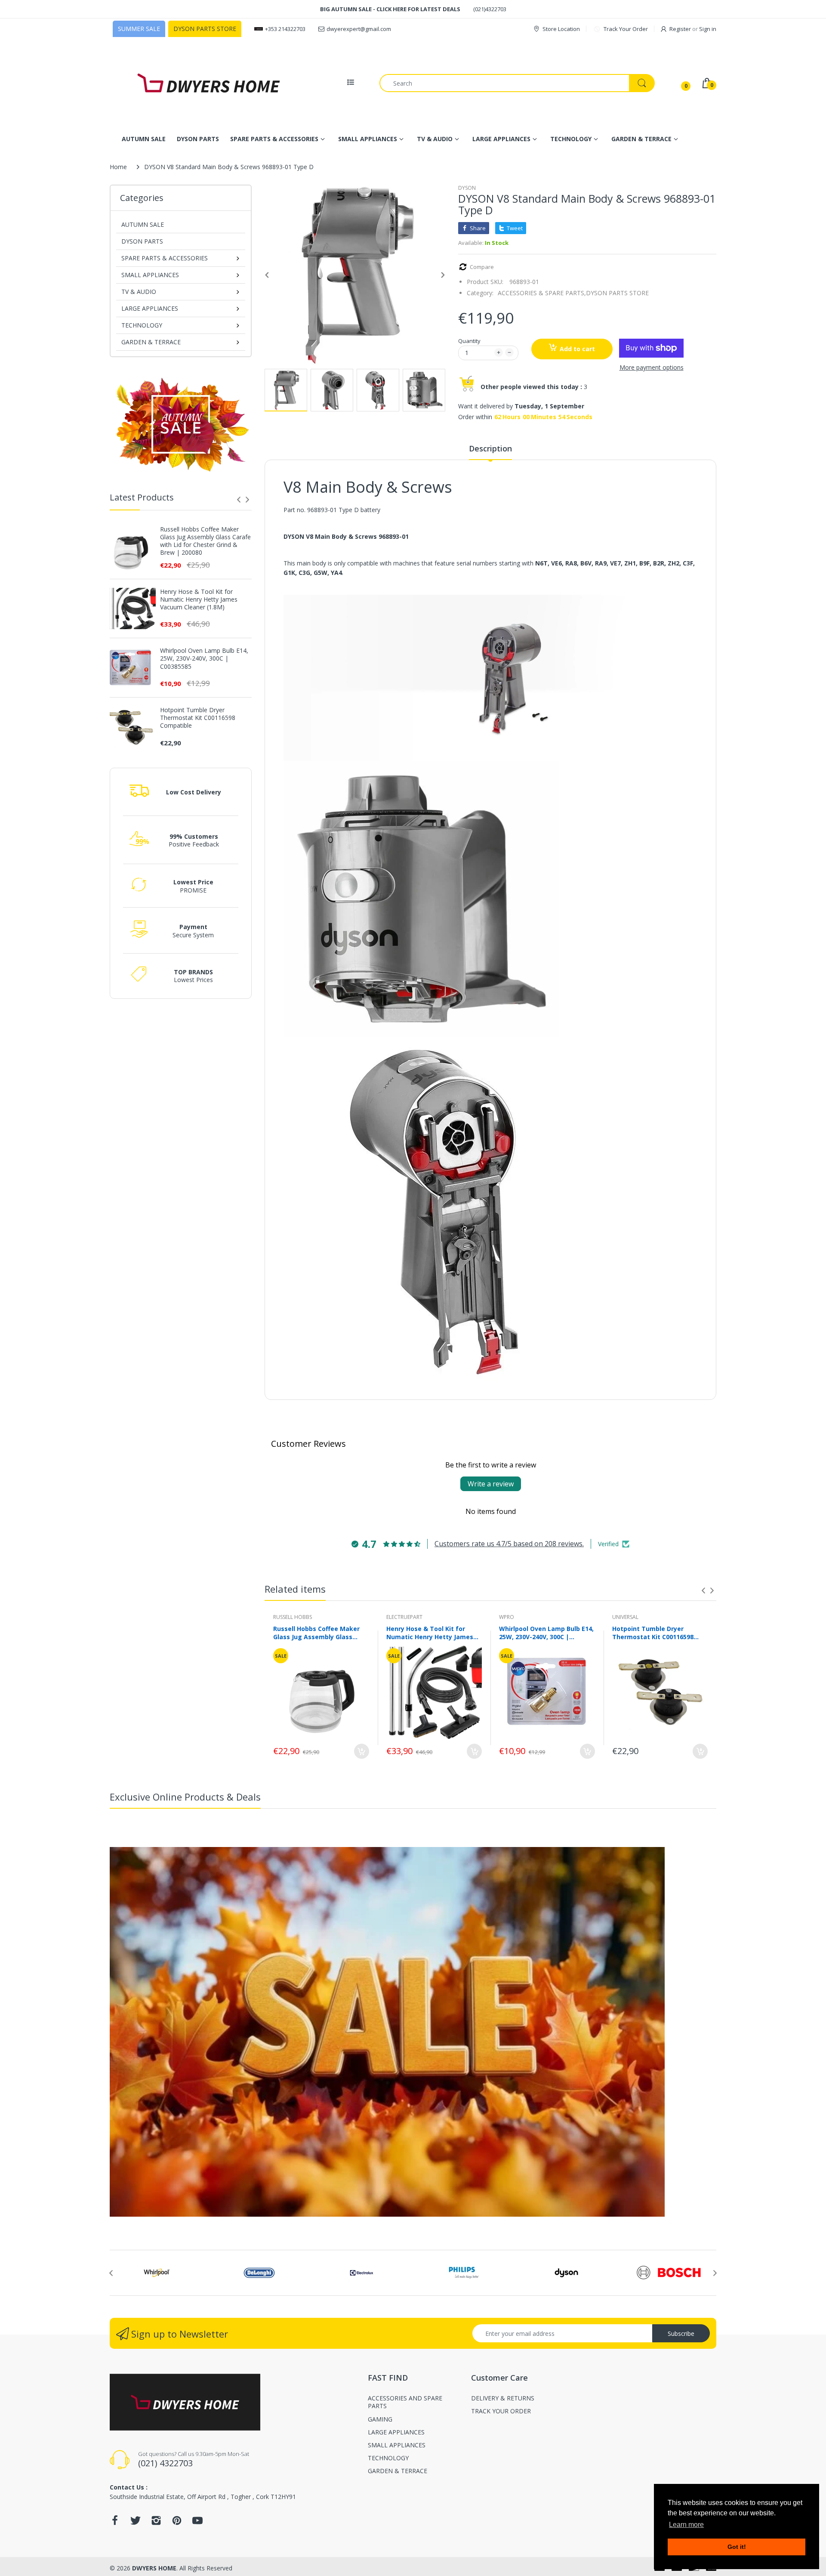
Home (118, 167)
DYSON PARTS (142, 241)
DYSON (467, 188)
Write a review (491, 1484)
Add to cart (577, 349)
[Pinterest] (177, 2523)
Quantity (469, 341)
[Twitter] (136, 2523)
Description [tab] (490, 448)
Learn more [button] (686, 2525)
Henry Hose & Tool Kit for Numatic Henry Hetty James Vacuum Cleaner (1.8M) (199, 599)
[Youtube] (197, 2523)
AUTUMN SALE (143, 224)
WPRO (507, 1617)
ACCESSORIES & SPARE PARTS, (542, 293)
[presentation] (239, 500)
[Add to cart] (362, 1751)
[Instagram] (156, 2523)
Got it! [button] (737, 2547)
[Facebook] (115, 2523)
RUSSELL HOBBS (293, 1617)
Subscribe (681, 2334)
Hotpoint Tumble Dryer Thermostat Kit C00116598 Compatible (198, 718)
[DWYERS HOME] (209, 83)
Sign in (708, 29)
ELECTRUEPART (404, 1617)
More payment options (652, 368)
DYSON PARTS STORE (617, 293)
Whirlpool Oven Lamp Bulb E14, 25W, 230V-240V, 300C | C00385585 (204, 658)
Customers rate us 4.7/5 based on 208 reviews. (509, 1544)
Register (680, 29)
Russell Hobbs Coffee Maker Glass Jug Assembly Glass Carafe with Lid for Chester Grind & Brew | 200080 (205, 541)
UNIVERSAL (625, 1617)
